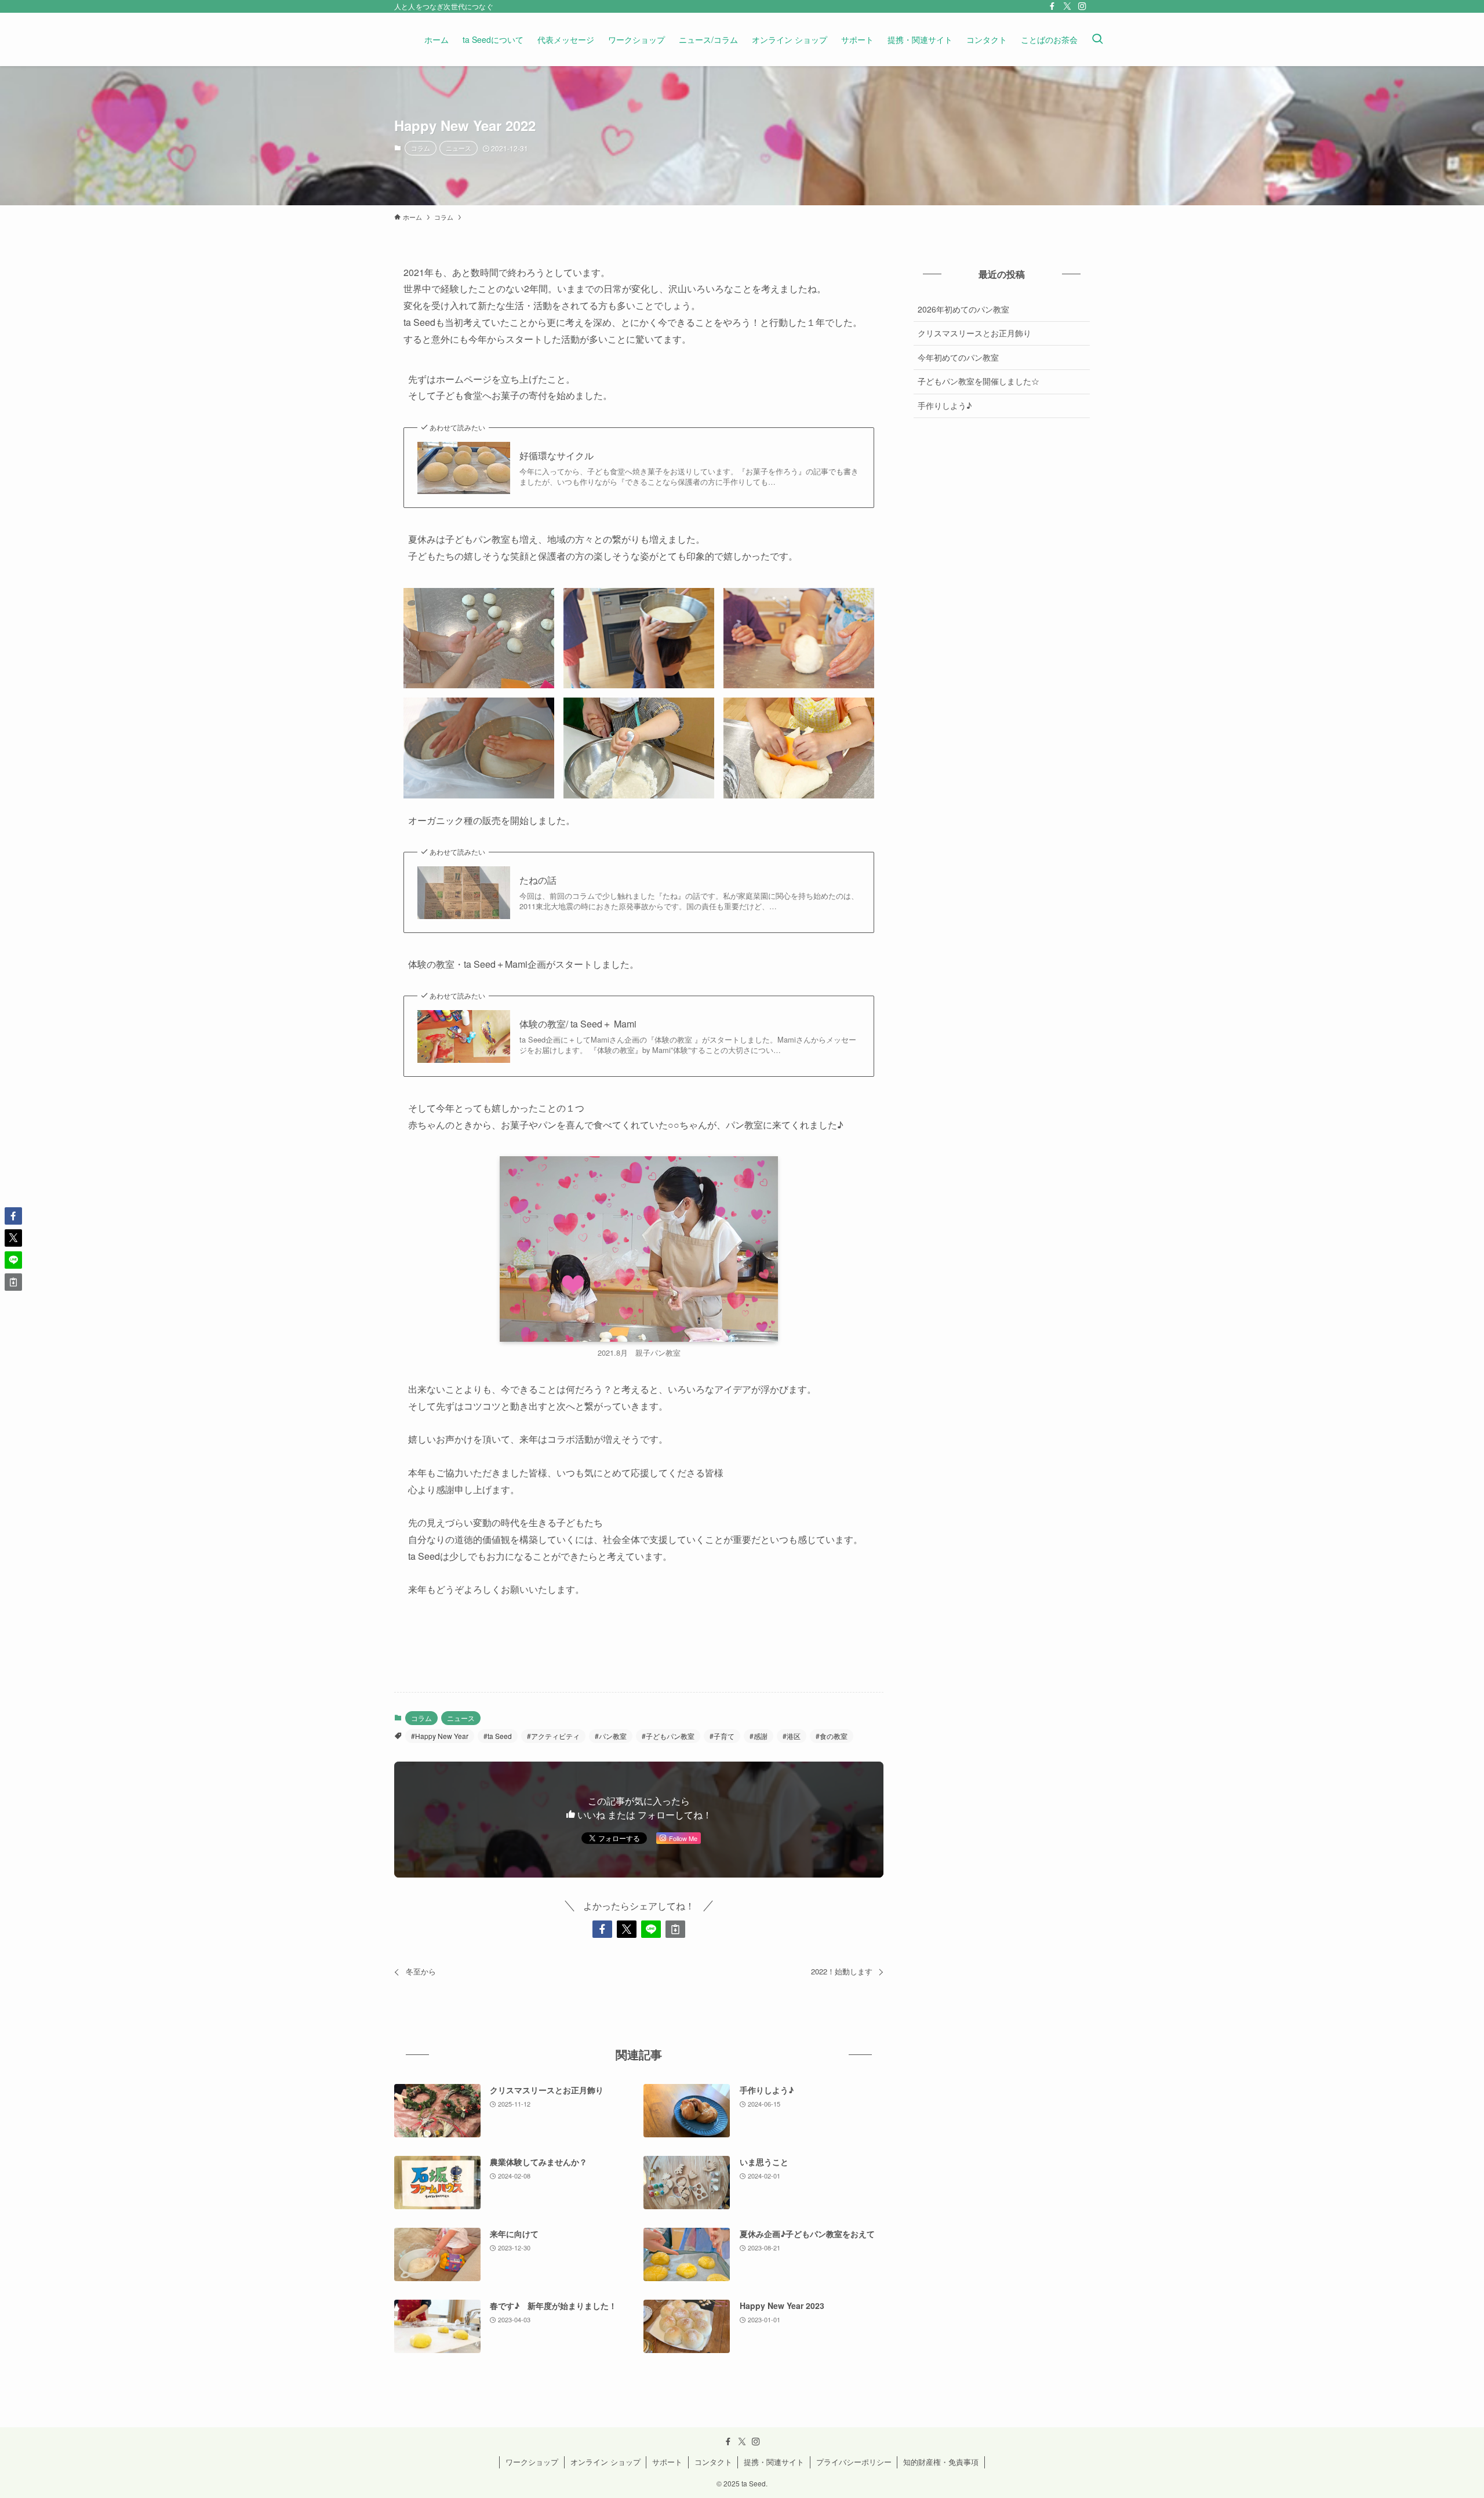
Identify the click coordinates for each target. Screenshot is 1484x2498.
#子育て (722, 1736)
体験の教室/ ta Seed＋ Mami (578, 1024)
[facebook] (1052, 6)
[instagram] (1082, 6)
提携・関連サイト (774, 2462)
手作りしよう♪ (945, 405)
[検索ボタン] (1097, 39)
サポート (667, 2462)
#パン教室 (611, 1736)
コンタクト (713, 2462)
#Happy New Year (440, 1736)
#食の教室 (832, 1736)
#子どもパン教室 (668, 1736)
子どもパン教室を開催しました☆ (979, 381)
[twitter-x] (1067, 6)
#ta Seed (498, 1736)
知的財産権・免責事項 (941, 2462)
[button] (602, 1929)
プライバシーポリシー (854, 2462)
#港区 (792, 1736)
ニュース (459, 148)
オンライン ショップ (605, 2462)
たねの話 (538, 880)
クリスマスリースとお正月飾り (974, 333)
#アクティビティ (553, 1736)
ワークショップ (532, 2462)
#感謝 (759, 1736)
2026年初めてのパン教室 (963, 309)
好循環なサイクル (556, 456)
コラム (421, 148)
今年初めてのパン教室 (958, 357)
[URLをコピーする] (675, 1929)
